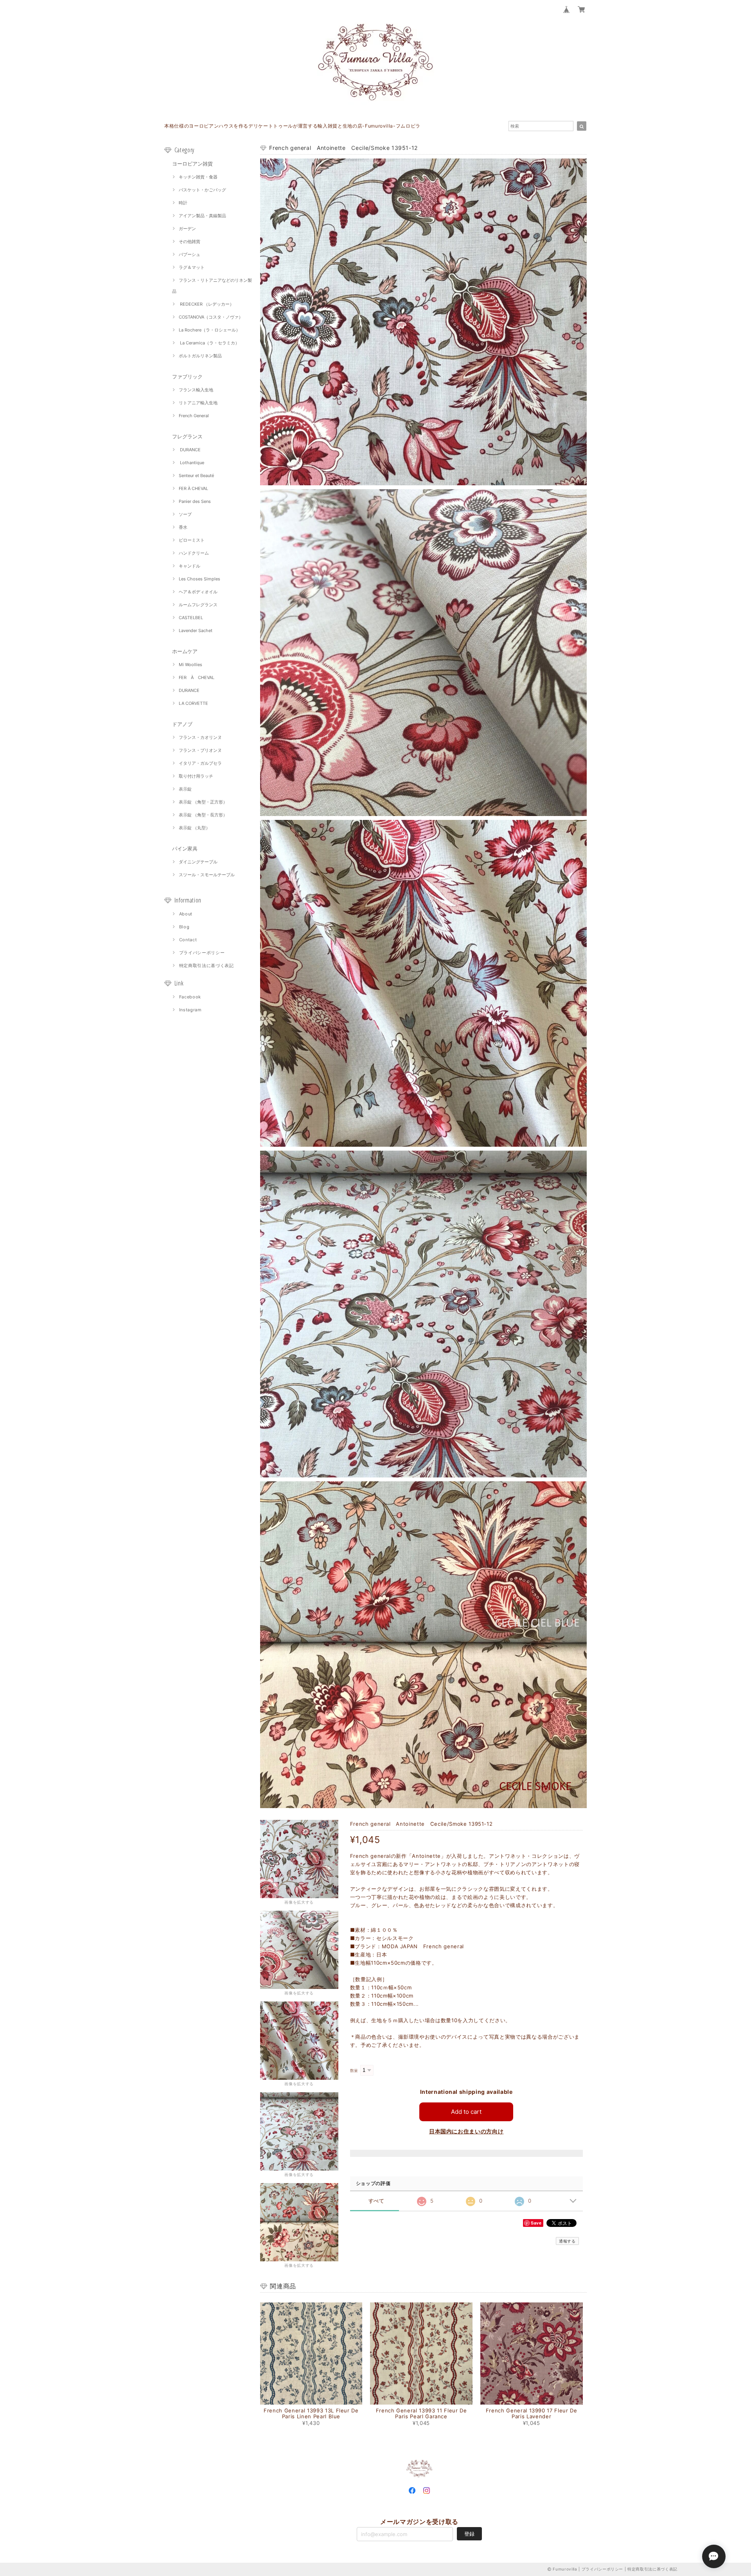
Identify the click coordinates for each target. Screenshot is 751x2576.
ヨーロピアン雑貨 (192, 164)
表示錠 (185, 789)
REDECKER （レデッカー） (206, 304)
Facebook (190, 997)
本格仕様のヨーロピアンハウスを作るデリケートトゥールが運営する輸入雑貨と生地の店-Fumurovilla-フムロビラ (292, 126)
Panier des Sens (195, 501)
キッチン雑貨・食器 (198, 177)
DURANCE (190, 450)
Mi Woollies (190, 665)
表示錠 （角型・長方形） (203, 815)
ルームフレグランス (198, 605)
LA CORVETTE (193, 703)
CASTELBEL (191, 618)
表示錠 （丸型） (194, 828)
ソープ (185, 514)
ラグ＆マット (192, 267)
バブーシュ (190, 254)
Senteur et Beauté (196, 476)
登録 (469, 2534)
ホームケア (185, 651)
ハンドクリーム (194, 553)
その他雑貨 (190, 241)
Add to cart (466, 2112)
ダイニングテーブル (198, 862)
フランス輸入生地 (196, 390)
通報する (567, 2241)
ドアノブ (182, 724)
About (186, 914)
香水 (183, 527)
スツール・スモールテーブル (207, 875)
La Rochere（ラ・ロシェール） (209, 330)
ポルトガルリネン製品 (200, 356)
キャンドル (190, 566)
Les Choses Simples (199, 579)
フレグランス (187, 436)
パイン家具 (185, 848)
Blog (184, 927)
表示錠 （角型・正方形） (203, 802)
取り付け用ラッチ (196, 776)
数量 (354, 2071)
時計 (183, 203)
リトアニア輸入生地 (198, 403)
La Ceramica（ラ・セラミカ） (209, 343)
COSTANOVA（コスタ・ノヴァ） (211, 317)
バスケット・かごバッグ (202, 190)
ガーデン (187, 229)
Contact (188, 940)
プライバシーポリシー (202, 953)
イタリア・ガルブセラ (200, 763)
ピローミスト (192, 540)
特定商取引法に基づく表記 (207, 966)
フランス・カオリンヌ (200, 737)
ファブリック (187, 376)
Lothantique (191, 463)
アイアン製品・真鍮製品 (202, 216)
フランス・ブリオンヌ (200, 750)
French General (194, 416)
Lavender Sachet (196, 630)
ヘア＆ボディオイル (198, 592)
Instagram (190, 1010)
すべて (376, 2201)
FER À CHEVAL (193, 488)
